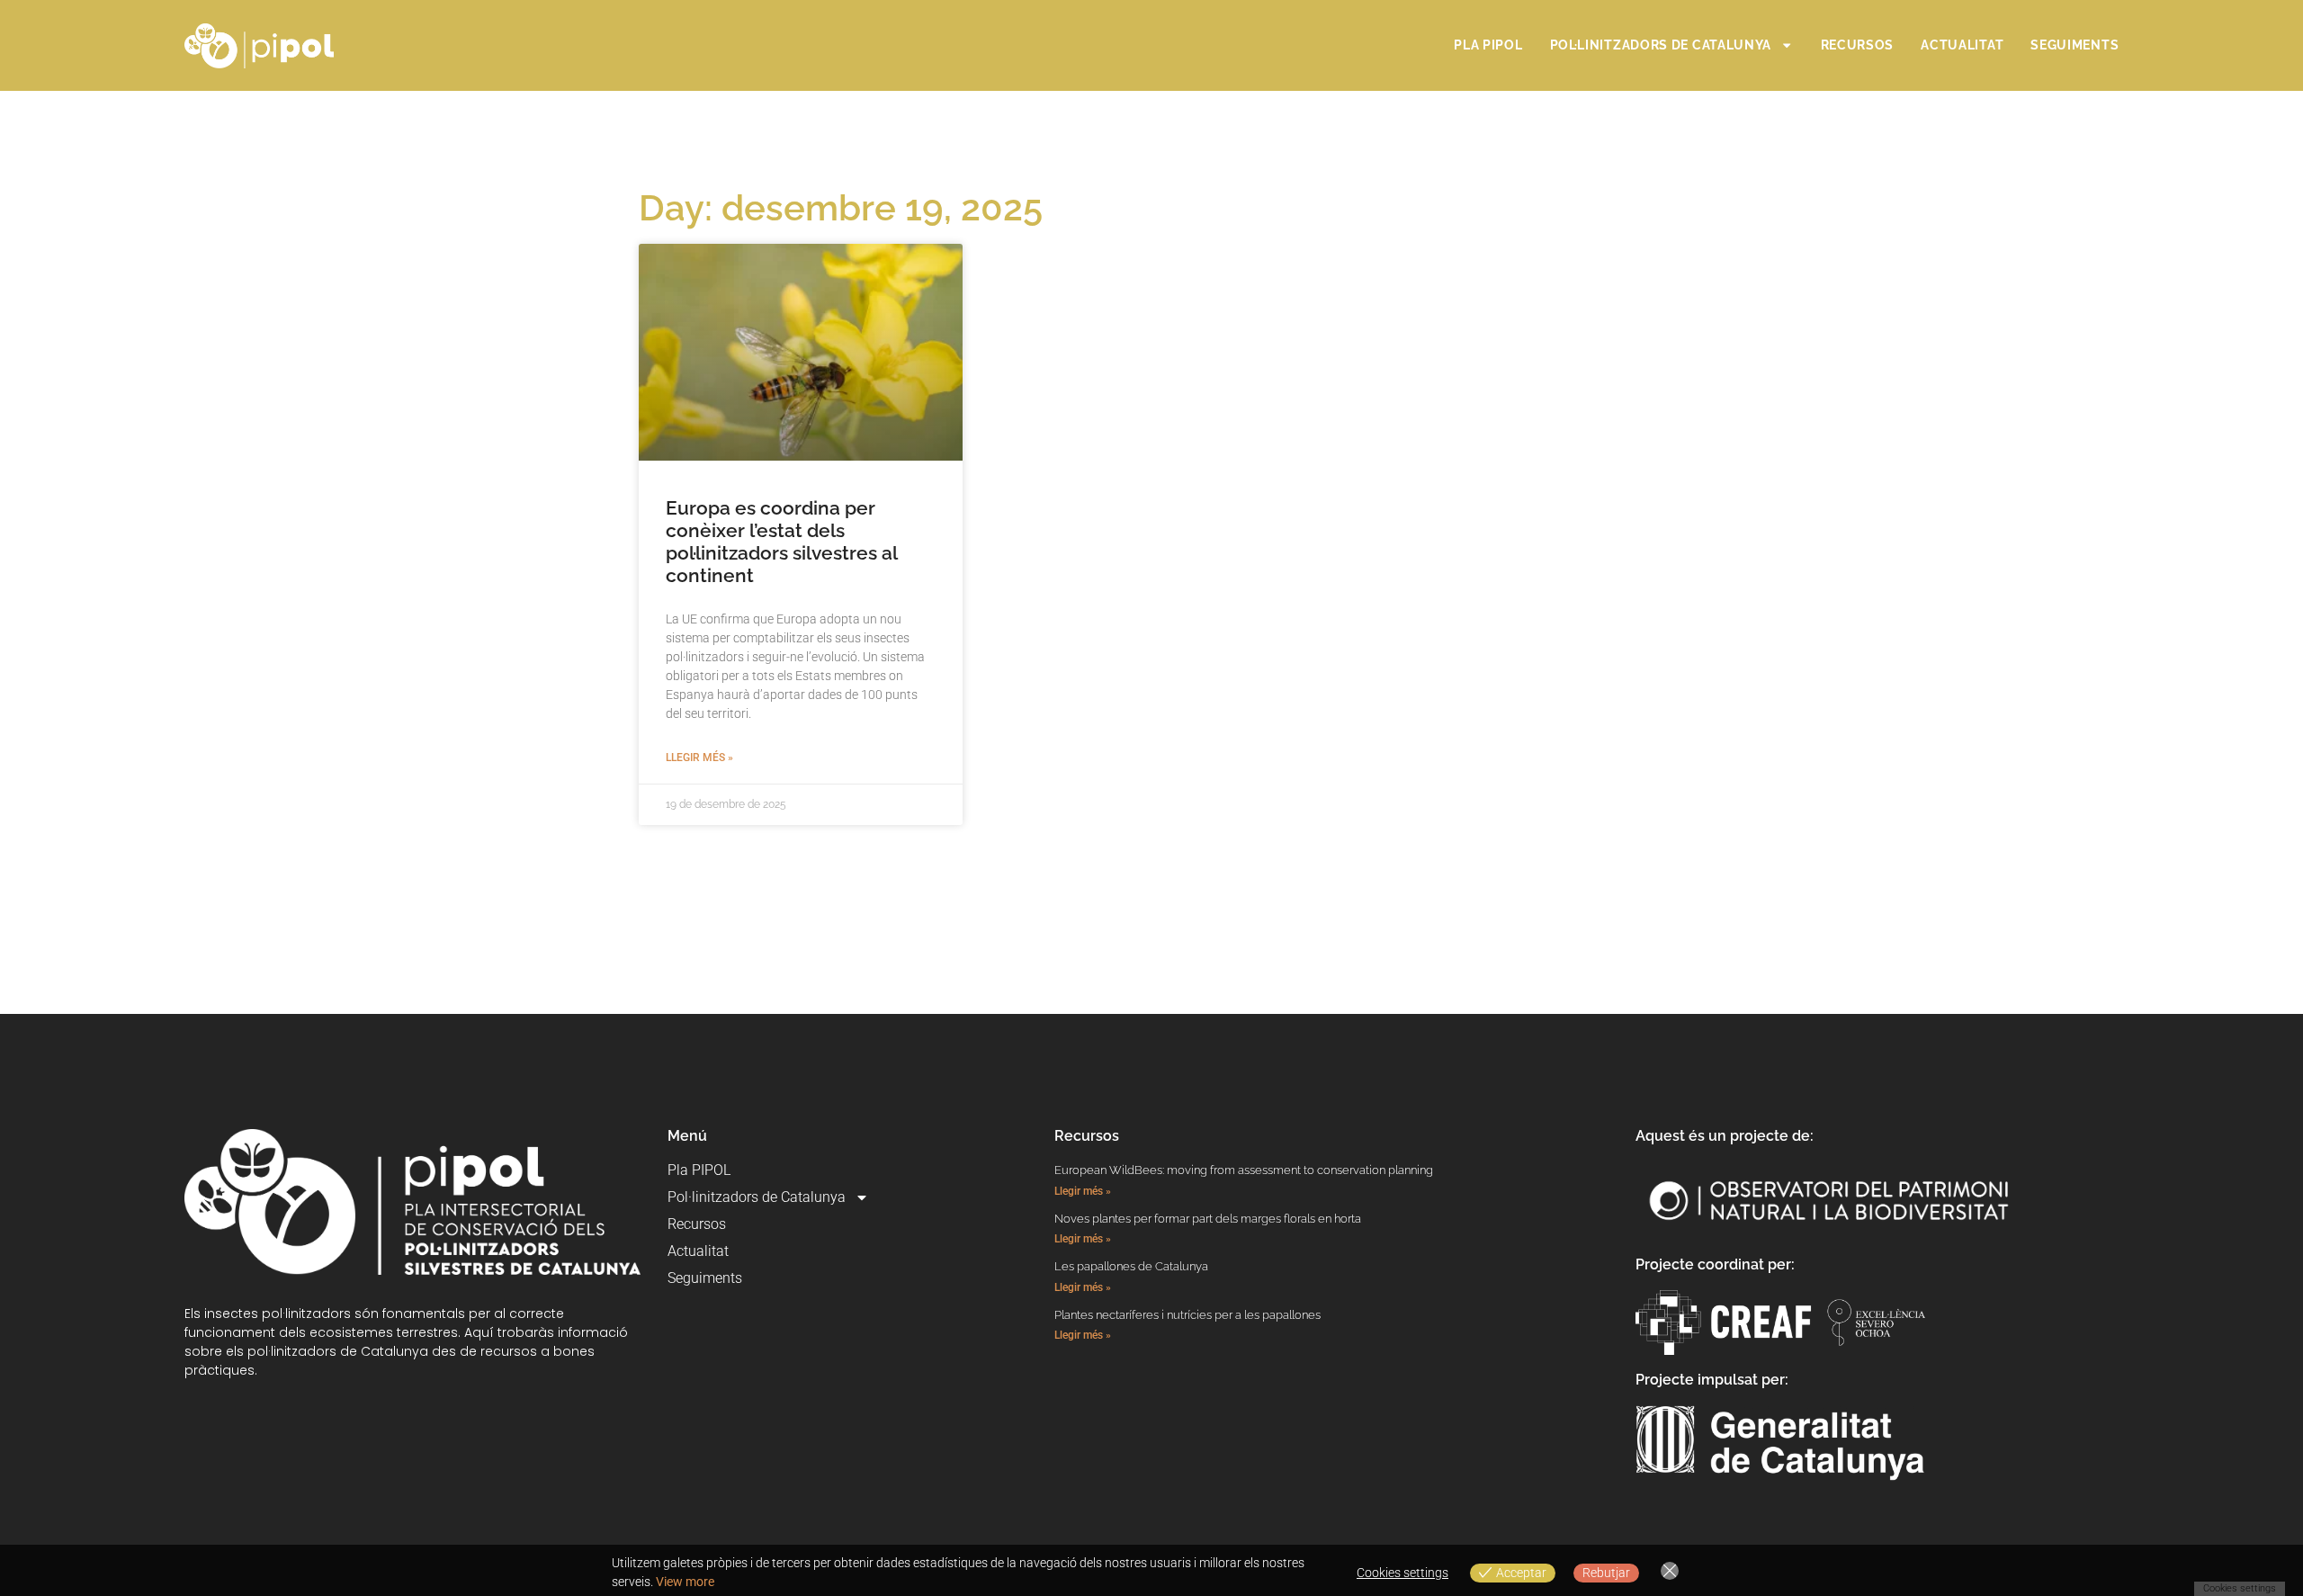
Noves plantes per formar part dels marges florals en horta (1208, 1219)
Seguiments (2074, 45)
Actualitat (1962, 45)
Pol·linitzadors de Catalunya (1661, 45)
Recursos (1858, 45)
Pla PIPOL (1488, 45)
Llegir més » (699, 758)
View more (685, 1582)
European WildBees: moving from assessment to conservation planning (1244, 1170)
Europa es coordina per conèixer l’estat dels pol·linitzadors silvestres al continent (781, 542)
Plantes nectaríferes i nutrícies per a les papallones (1187, 1315)
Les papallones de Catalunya (1131, 1266)
